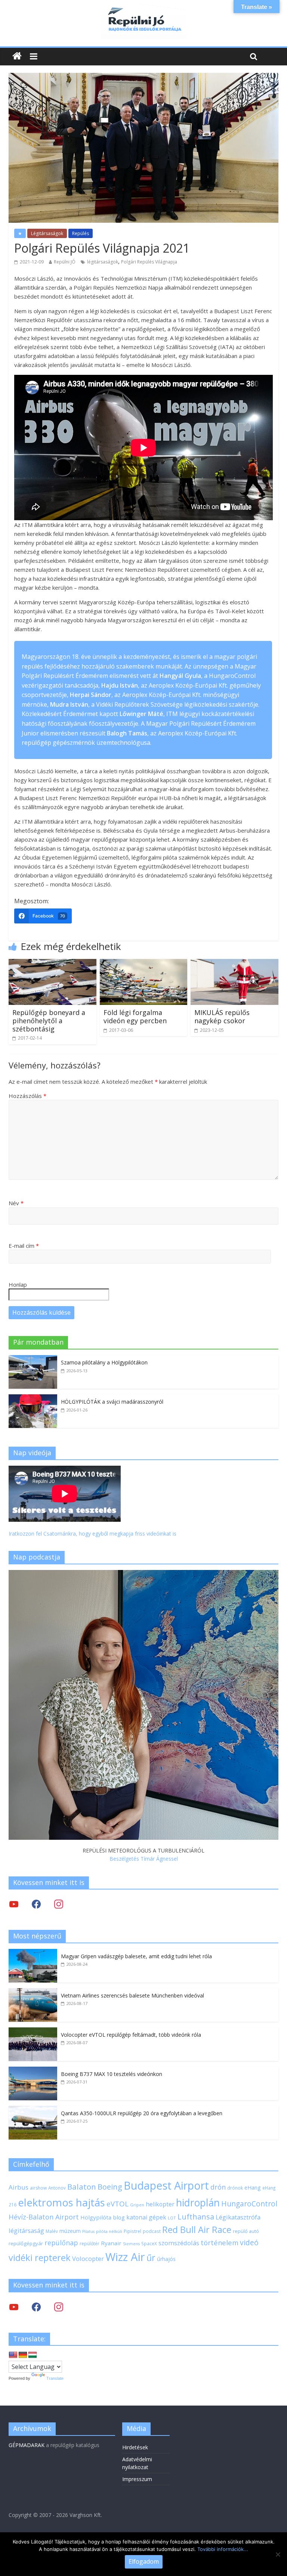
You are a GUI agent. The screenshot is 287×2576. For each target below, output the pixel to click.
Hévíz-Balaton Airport (44, 2217)
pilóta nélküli (109, 2231)
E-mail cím (24, 1246)
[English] (13, 2355)
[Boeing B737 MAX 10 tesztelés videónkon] (33, 2071)
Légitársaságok (47, 233)
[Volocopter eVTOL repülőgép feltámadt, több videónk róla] (33, 2031)
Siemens (131, 2244)
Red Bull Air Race (197, 2230)
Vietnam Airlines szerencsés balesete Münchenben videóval (132, 1995)
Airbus (18, 2187)
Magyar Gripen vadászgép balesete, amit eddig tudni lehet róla (136, 1956)
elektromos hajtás (61, 2202)
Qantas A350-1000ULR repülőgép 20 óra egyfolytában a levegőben (142, 2113)
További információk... (223, 2549)
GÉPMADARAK (27, 2445)
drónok (235, 2188)
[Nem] (278, 2554)
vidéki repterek (40, 2258)
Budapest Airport (166, 2185)
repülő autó (246, 2231)
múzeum (70, 2231)
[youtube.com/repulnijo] (14, 2307)
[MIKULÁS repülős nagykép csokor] (234, 963)
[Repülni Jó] (143, 8)
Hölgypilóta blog (103, 2217)
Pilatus (88, 2231)
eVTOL (118, 2204)
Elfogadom (144, 2561)
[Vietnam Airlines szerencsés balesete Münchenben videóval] (33, 1992)
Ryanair (111, 2243)
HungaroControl (249, 2204)
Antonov (57, 2188)
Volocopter (88, 2259)
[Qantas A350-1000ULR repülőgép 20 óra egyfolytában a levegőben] (33, 2110)
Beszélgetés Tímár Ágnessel (144, 1859)
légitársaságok (103, 262)
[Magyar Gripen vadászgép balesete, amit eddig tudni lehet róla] (33, 1953)
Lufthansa (196, 2217)
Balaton (82, 2187)
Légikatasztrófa (238, 2217)
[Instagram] (59, 1904)
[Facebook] (36, 1904)
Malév (52, 2231)
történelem (220, 2242)
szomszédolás (179, 2243)
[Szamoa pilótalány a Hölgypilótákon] (33, 1359)
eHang (253, 2188)
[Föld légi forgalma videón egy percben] (144, 963)
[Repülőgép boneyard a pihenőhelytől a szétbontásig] (53, 963)
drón (218, 2187)
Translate (55, 2378)
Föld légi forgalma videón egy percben (135, 1016)
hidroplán (198, 2203)
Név (16, 1203)
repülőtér (90, 2244)
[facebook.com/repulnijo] (36, 2307)
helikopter (160, 2204)
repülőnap (61, 2243)
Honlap (18, 1284)
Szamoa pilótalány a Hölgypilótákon (104, 1362)
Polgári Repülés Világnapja (149, 262)
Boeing (110, 2187)
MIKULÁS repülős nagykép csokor (222, 1016)
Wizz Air (125, 2257)
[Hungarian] (33, 2355)
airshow (38, 2188)
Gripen (137, 2205)
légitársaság (26, 2231)
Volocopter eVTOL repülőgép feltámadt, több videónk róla (131, 2035)
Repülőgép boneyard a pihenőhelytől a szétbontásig (49, 1020)
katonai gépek (146, 2217)
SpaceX (149, 2243)
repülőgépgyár (26, 2243)
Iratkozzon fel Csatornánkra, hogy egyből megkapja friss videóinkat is (92, 1534)
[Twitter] (14, 1904)
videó (249, 2242)
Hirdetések (135, 2447)
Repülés (81, 233)
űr (151, 2258)
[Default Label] (59, 2307)
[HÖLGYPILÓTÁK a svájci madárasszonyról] (33, 1398)
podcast (152, 2231)
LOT (172, 2218)
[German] (23, 2355)
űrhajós (166, 2259)
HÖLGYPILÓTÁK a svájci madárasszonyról (112, 1402)
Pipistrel (132, 2231)
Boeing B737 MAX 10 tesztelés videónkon (112, 2074)
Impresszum (137, 2479)
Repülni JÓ (65, 262)
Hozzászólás (27, 1096)
